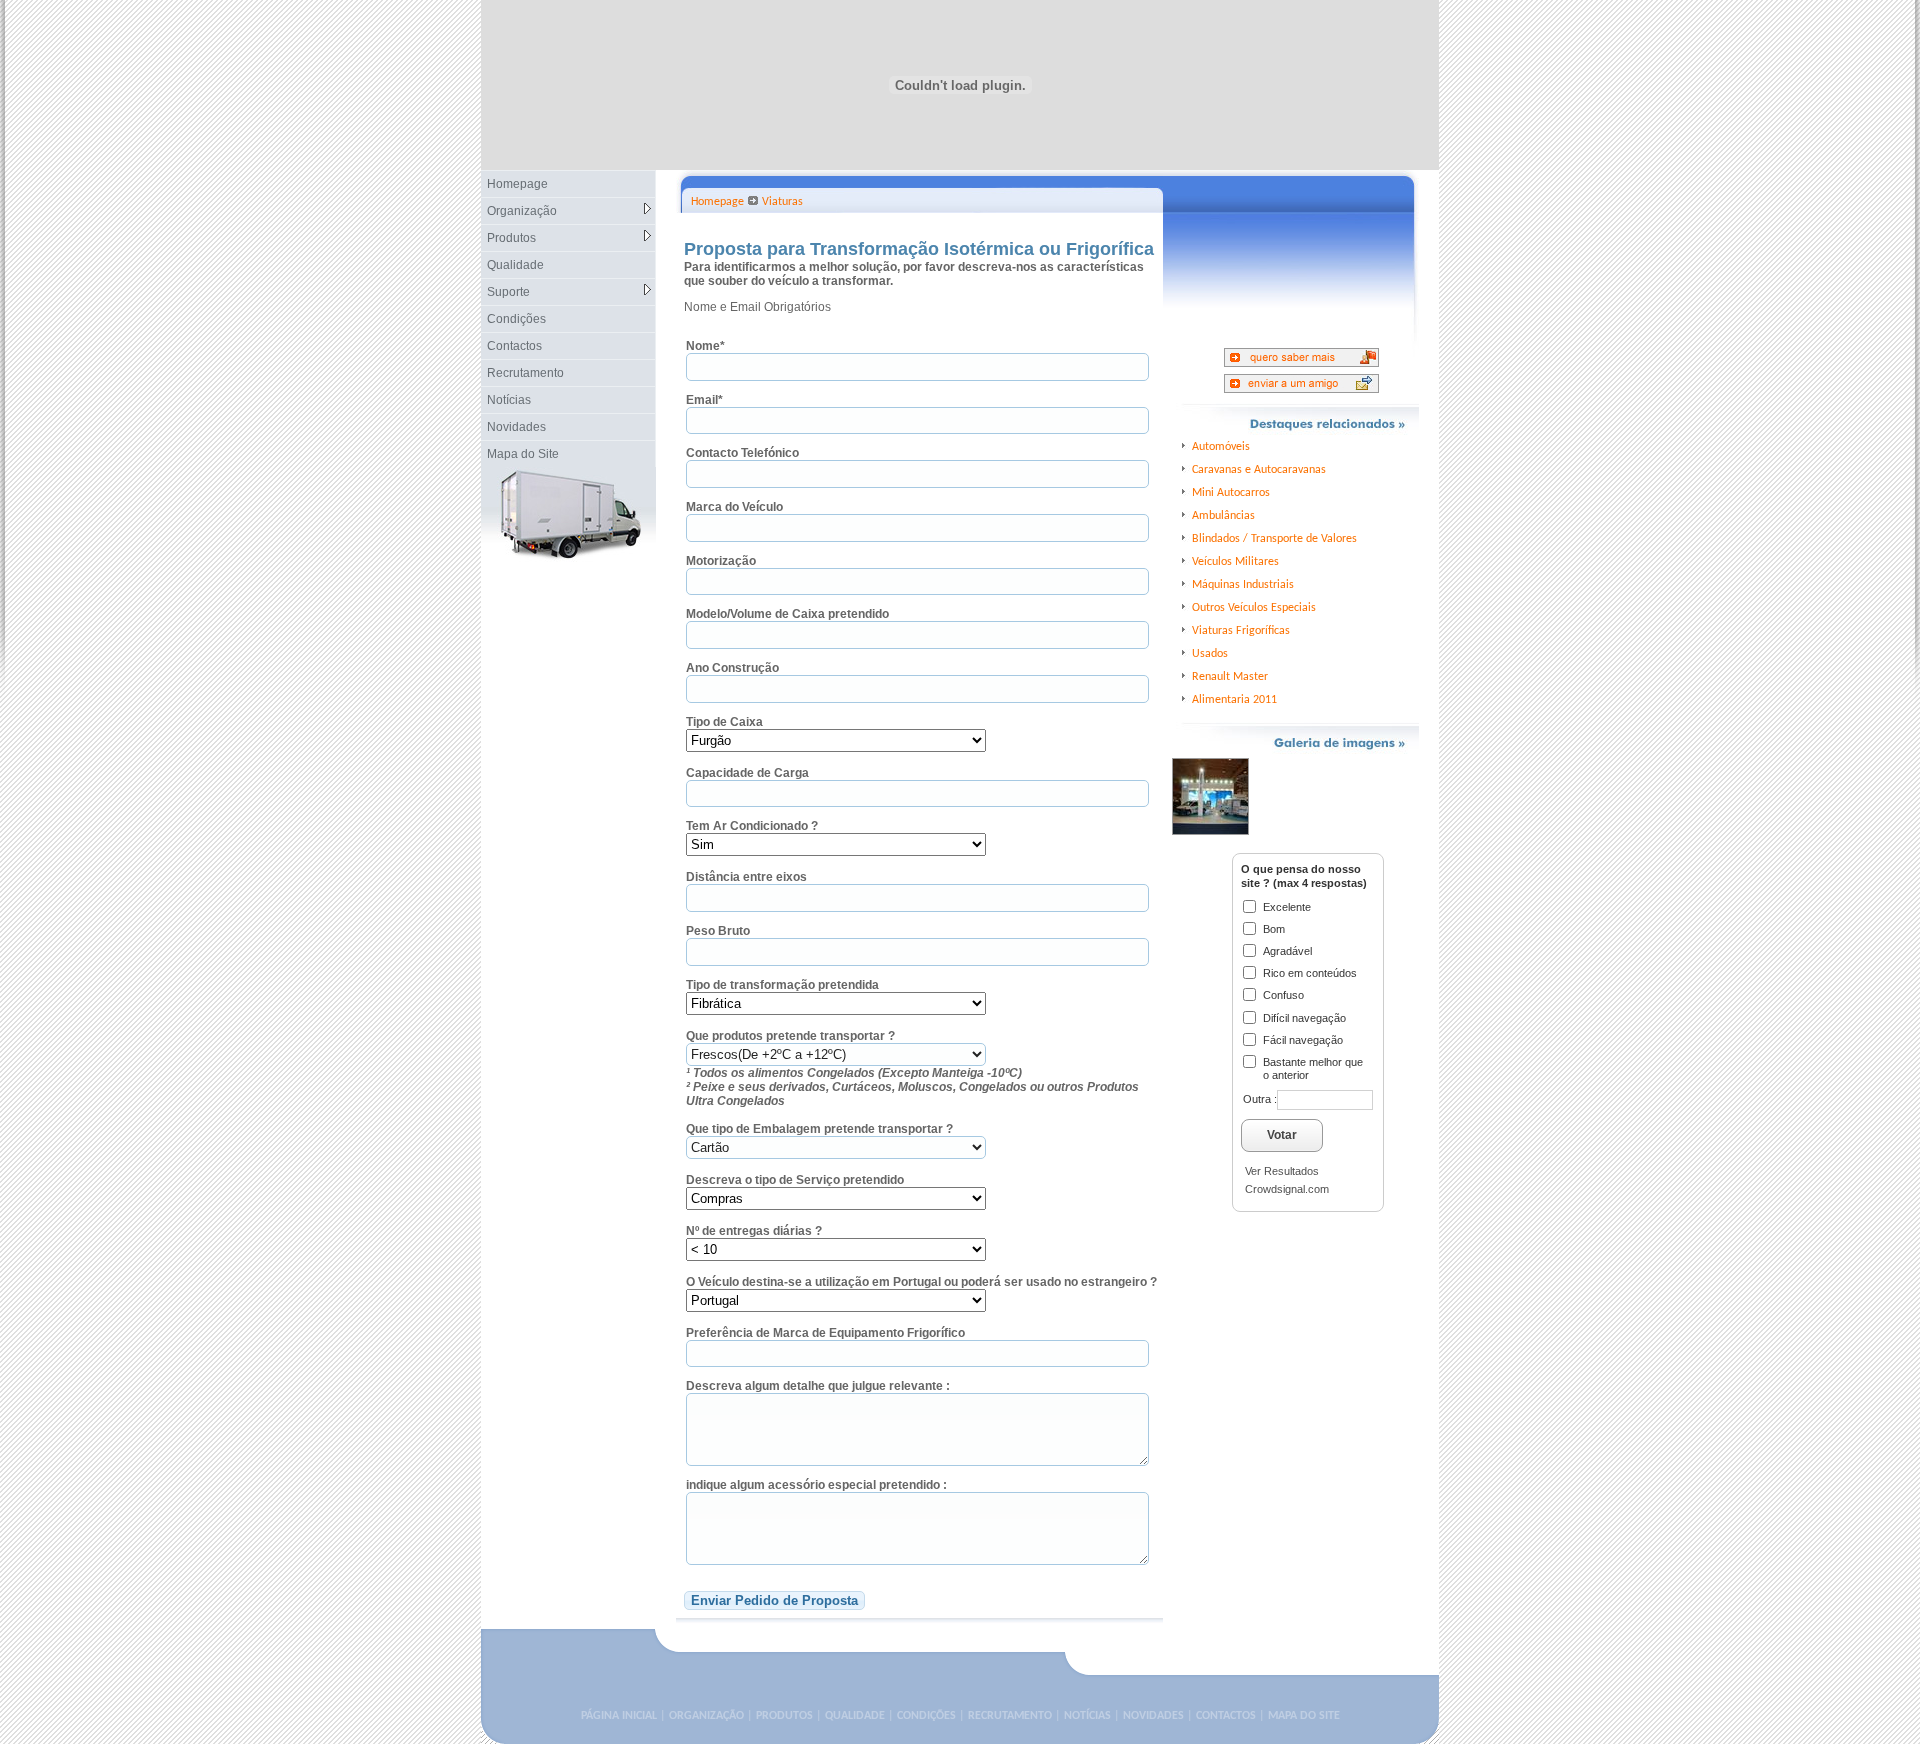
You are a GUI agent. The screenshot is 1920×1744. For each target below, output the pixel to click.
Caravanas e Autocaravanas (1259, 470)
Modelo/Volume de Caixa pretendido (787, 614)
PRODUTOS (784, 1716)
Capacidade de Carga (747, 773)
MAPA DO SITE (1304, 1716)
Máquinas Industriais (1243, 585)
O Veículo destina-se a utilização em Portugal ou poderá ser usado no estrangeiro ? (921, 1282)
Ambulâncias (1223, 516)
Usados (1210, 654)
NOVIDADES (1153, 1716)
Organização (522, 211)
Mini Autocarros (1231, 493)
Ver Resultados (1282, 1171)
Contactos (514, 346)
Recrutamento (525, 373)
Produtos (511, 238)
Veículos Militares (1235, 562)
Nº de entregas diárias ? (754, 1231)
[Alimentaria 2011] (1210, 765)
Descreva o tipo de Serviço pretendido (795, 1180)
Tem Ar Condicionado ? (752, 826)
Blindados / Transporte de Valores (1274, 539)
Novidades (516, 427)
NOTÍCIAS (1087, 1716)
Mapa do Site (523, 454)
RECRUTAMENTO (1010, 1716)
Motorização (721, 561)
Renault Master (1230, 677)
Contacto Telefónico (742, 453)
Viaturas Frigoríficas (1241, 631)
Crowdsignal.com (1287, 1189)
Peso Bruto (718, 931)
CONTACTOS (1226, 1716)
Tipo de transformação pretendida (782, 985)
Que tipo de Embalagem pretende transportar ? (819, 1129)
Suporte (508, 292)
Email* (704, 400)
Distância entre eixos (746, 877)
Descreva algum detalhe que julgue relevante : (818, 1386)
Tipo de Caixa (724, 722)
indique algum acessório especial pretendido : (816, 1485)
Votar (1282, 1135)
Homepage (517, 184)
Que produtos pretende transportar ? (790, 1036)
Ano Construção (732, 668)
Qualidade (515, 265)
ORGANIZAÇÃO (706, 1716)
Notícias (509, 400)
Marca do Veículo (734, 507)
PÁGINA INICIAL (619, 1716)
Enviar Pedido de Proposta (774, 1600)
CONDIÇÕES (926, 1716)
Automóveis (1221, 447)
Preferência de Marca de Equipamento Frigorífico (825, 1333)
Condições (516, 319)
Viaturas (782, 202)
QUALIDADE (855, 1716)
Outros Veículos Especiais (1254, 608)
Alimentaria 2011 (1234, 700)
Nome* (705, 346)
